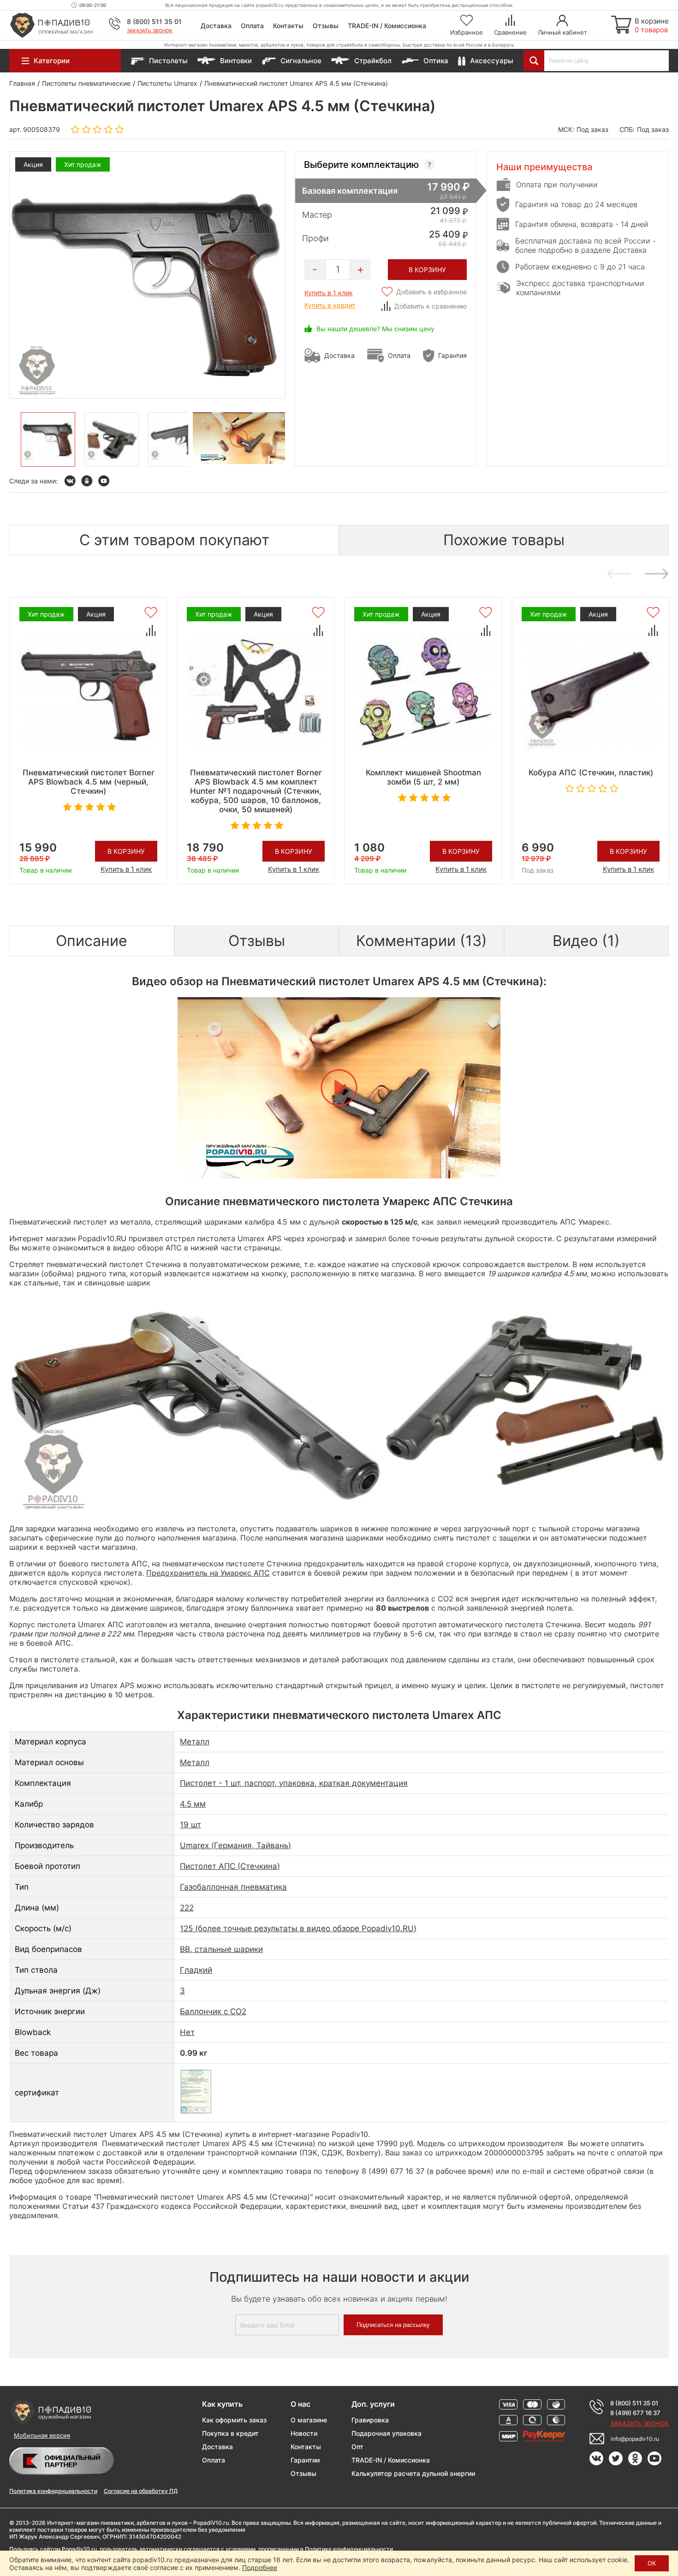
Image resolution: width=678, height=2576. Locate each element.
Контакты (288, 26)
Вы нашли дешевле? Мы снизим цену (375, 329)
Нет (187, 2032)
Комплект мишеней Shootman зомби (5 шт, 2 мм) (423, 777)
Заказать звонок (150, 30)
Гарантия (452, 355)
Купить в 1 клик (329, 293)
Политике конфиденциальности (349, 2549)
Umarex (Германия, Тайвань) (235, 1845)
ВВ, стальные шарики (221, 1949)
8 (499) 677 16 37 (635, 2413)
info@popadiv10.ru (635, 2439)
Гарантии (305, 2460)
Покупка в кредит (230, 2433)
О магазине (309, 2420)
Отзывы (326, 26)
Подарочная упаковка (387, 2433)
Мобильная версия (42, 2435)
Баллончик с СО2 (213, 2011)
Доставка (216, 26)
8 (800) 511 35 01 (154, 21)
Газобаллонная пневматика (233, 1887)
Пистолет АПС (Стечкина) (230, 1866)
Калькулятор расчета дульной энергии (413, 2473)
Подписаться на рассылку (393, 2325)
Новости (304, 2433)
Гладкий (196, 1970)
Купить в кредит (330, 305)
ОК (652, 2563)
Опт (357, 2447)
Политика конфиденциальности (53, 2491)
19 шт (190, 1825)
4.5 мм (193, 1804)
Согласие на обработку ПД (141, 2491)
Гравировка (370, 2420)
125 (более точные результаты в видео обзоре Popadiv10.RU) (298, 1928)
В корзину (126, 851)
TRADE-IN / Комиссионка (387, 26)
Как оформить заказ (234, 2420)
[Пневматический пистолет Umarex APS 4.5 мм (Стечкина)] (48, 440)
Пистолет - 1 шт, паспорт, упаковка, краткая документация (294, 1783)
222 (187, 1908)
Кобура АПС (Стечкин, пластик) (591, 773)
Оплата (252, 26)
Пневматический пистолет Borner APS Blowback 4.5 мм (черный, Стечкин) (89, 782)
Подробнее (260, 2567)
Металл (195, 1742)
